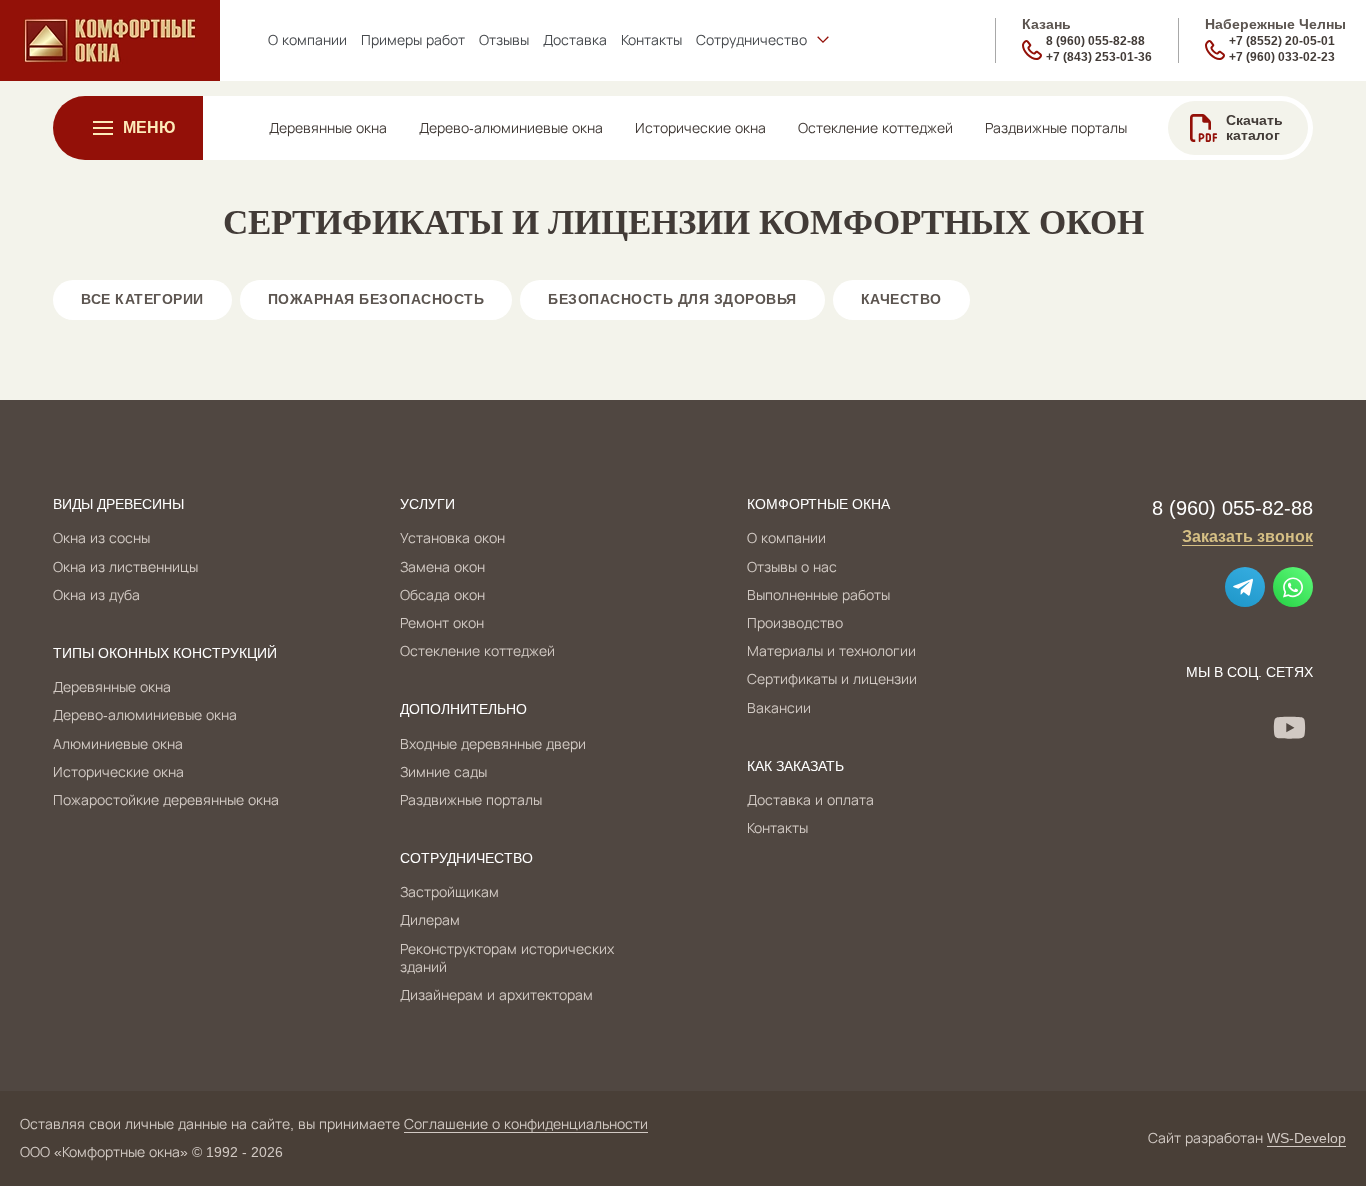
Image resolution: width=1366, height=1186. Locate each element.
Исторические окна (118, 772)
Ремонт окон (442, 623)
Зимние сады (443, 772)
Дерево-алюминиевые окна (145, 715)
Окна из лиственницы (125, 567)
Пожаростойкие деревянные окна (166, 800)
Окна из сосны (101, 538)
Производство (795, 623)
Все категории (142, 299)
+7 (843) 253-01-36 (1099, 57)
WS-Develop (1306, 1138)
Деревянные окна (112, 687)
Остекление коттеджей (477, 651)
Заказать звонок (1247, 536)
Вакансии (779, 708)
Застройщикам (449, 892)
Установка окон (452, 538)
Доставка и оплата (810, 800)
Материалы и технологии (831, 651)
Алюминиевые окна (118, 744)
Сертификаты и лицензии (832, 679)
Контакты (777, 828)
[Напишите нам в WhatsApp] (1293, 587)
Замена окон (442, 567)
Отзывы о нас (792, 567)
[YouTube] (1289, 727)
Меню (149, 127)
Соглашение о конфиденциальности (526, 1124)
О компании (786, 538)
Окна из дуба (96, 595)
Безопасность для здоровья (672, 299)
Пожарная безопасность (376, 299)
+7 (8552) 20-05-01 (1282, 41)
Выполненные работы (818, 595)
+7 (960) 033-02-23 (1282, 57)
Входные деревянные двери (493, 744)
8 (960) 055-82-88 (1095, 41)
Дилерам (430, 920)
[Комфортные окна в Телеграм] (1245, 587)
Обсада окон (442, 595)
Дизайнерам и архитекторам (496, 995)
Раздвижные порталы (471, 800)
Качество (901, 299)
